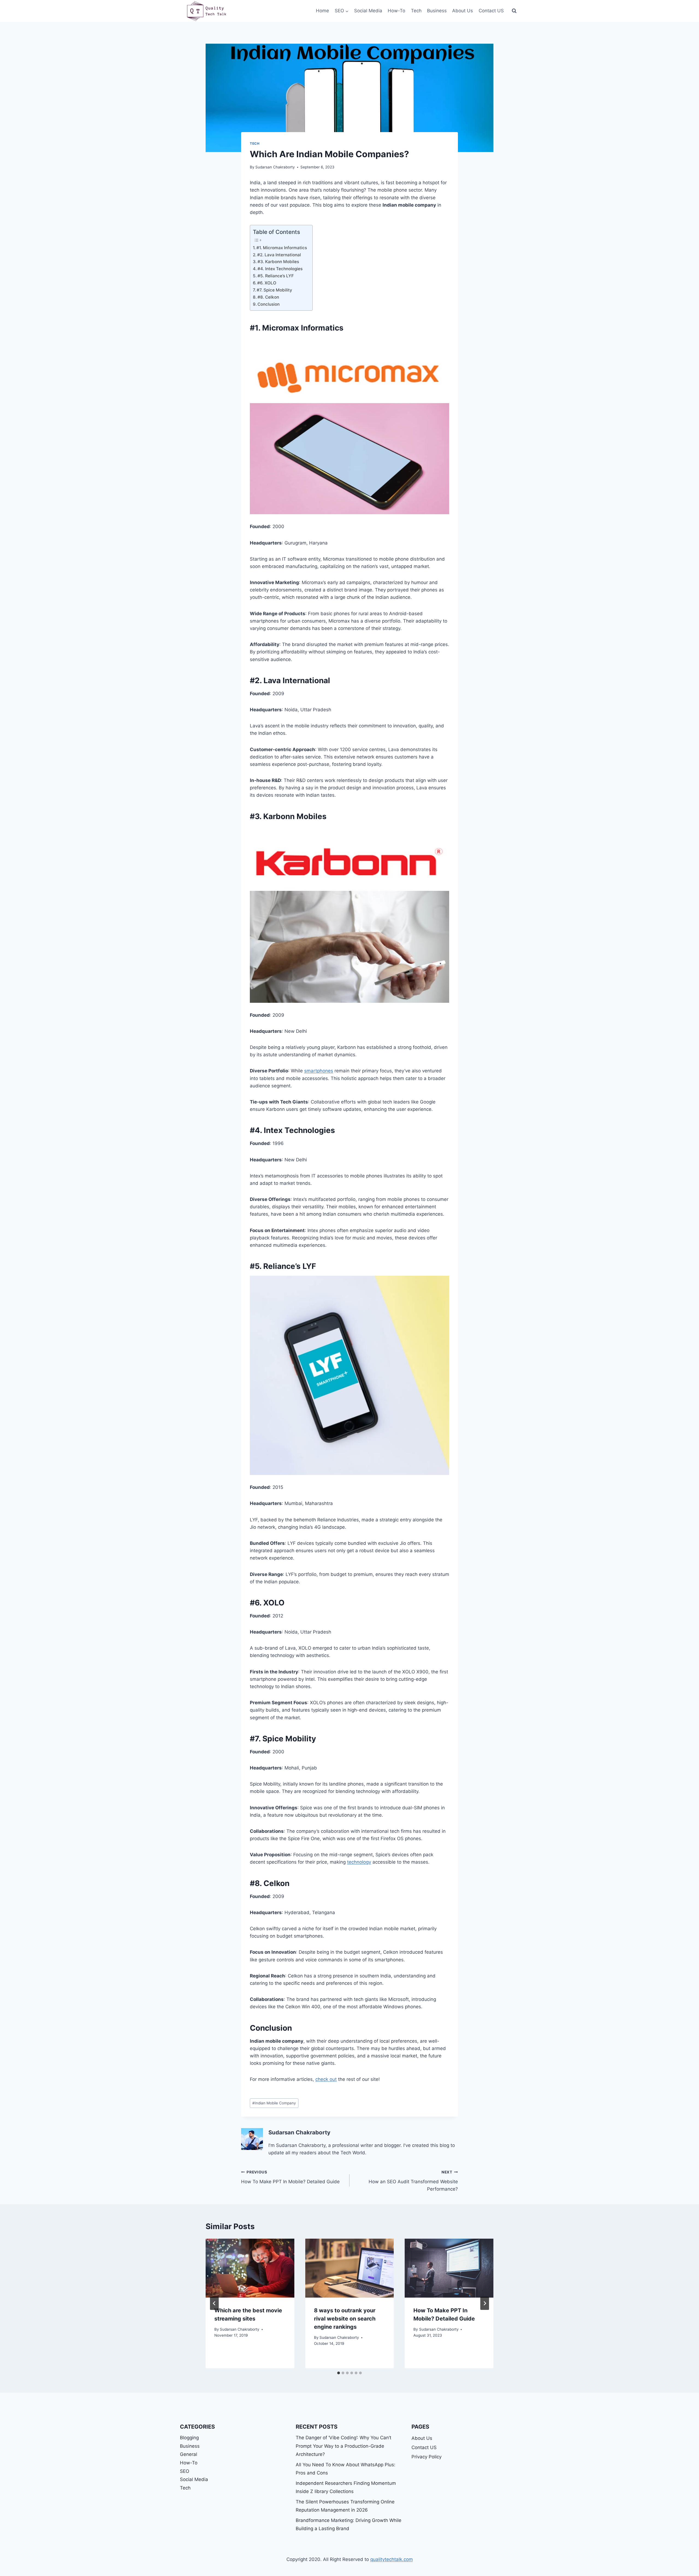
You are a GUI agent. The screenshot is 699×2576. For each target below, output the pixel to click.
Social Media (368, 11)
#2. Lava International (279, 255)
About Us (463, 11)
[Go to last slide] (214, 2303)
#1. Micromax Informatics (282, 248)
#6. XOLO (267, 283)
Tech (416, 11)
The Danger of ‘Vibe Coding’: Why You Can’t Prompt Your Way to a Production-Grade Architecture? (343, 2446)
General (189, 2454)
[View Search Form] (514, 11)
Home (322, 11)
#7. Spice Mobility (274, 290)
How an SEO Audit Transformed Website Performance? (413, 2181)
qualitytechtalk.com (392, 2559)
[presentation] (250, 2268)
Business (437, 11)
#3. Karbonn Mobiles (278, 262)
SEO (185, 2471)
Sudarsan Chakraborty (275, 167)
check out (326, 2079)
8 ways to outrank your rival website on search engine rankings (345, 2319)
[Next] (485, 2303)
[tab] (339, 2373)
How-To (396, 11)
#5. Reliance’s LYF (276, 276)
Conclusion (269, 304)
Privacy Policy (426, 2457)
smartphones (319, 1071)
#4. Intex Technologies (280, 269)
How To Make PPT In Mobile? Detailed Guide (290, 2177)
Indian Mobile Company (274, 2103)
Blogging (189, 2438)
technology (359, 1862)
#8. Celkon (268, 297)
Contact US (491, 11)
